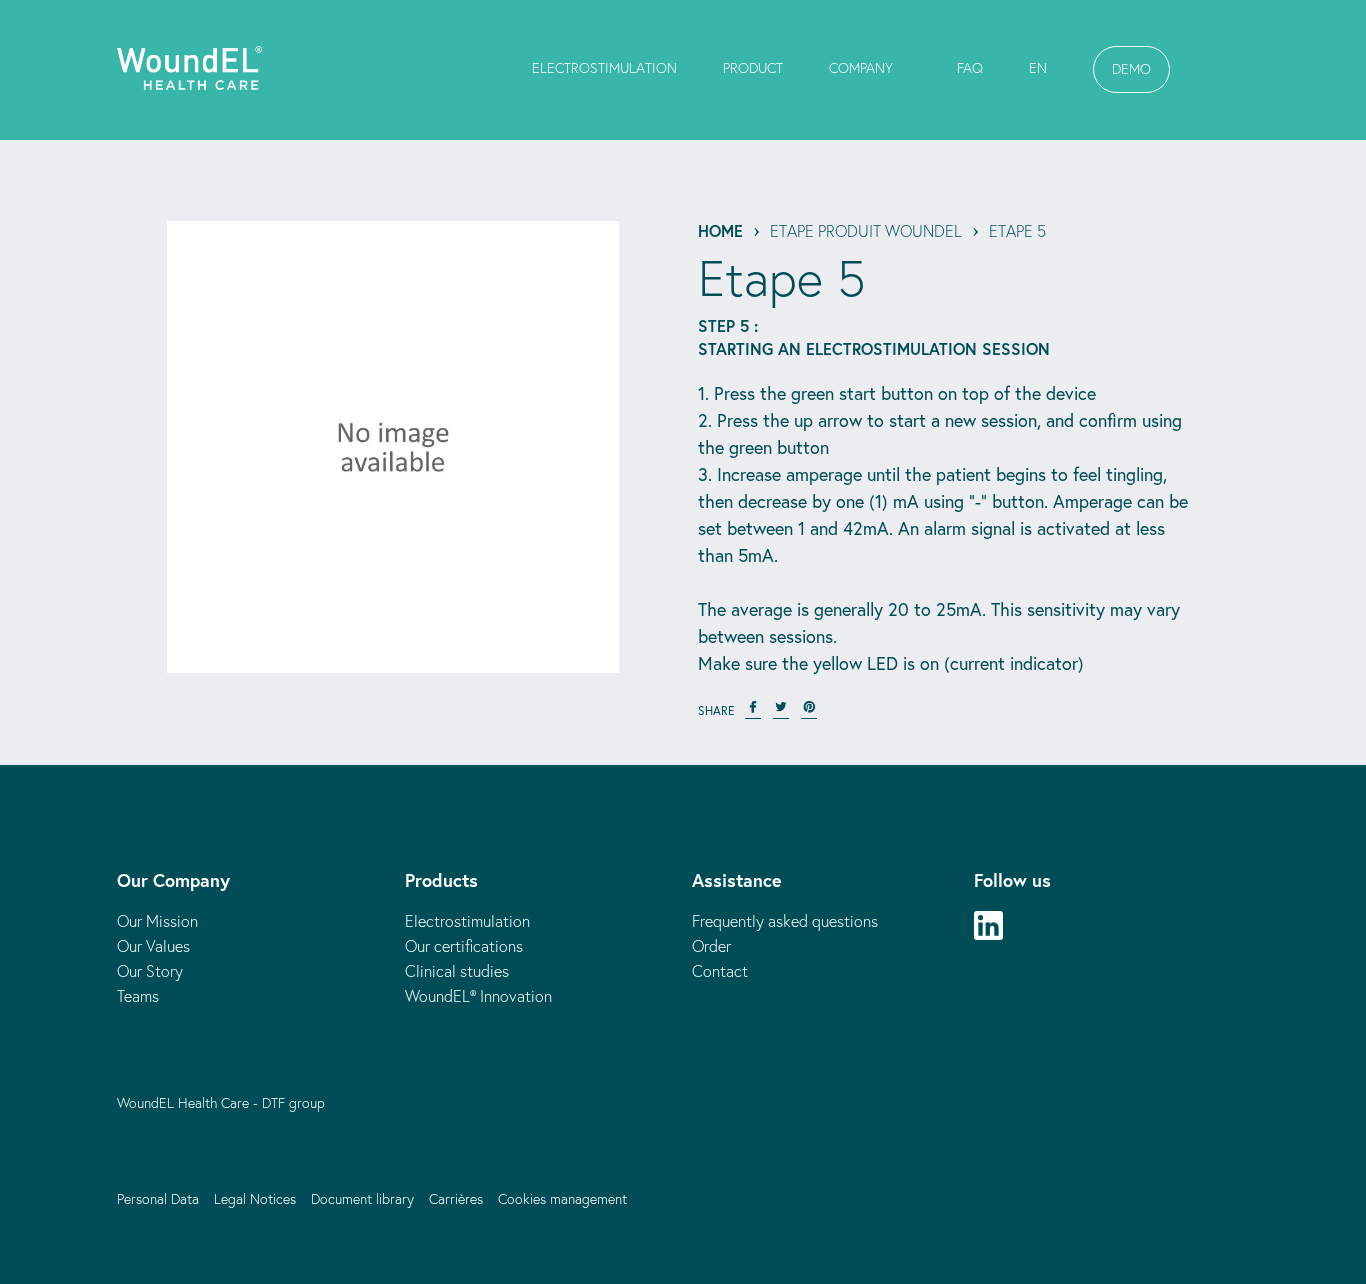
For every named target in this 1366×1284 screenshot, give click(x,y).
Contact (720, 971)
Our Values (153, 946)
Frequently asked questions (785, 921)
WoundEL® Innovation (478, 996)
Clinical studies (457, 971)
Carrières (456, 1199)
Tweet (781, 711)
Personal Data (158, 1199)
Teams (138, 996)
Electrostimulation (467, 921)
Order (711, 946)
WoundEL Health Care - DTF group (221, 1103)
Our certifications (464, 946)
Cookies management (562, 1199)
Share (753, 711)
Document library (362, 1199)
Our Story (150, 971)
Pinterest (809, 711)
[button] (1131, 69)
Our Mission (157, 921)
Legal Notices (255, 1199)
